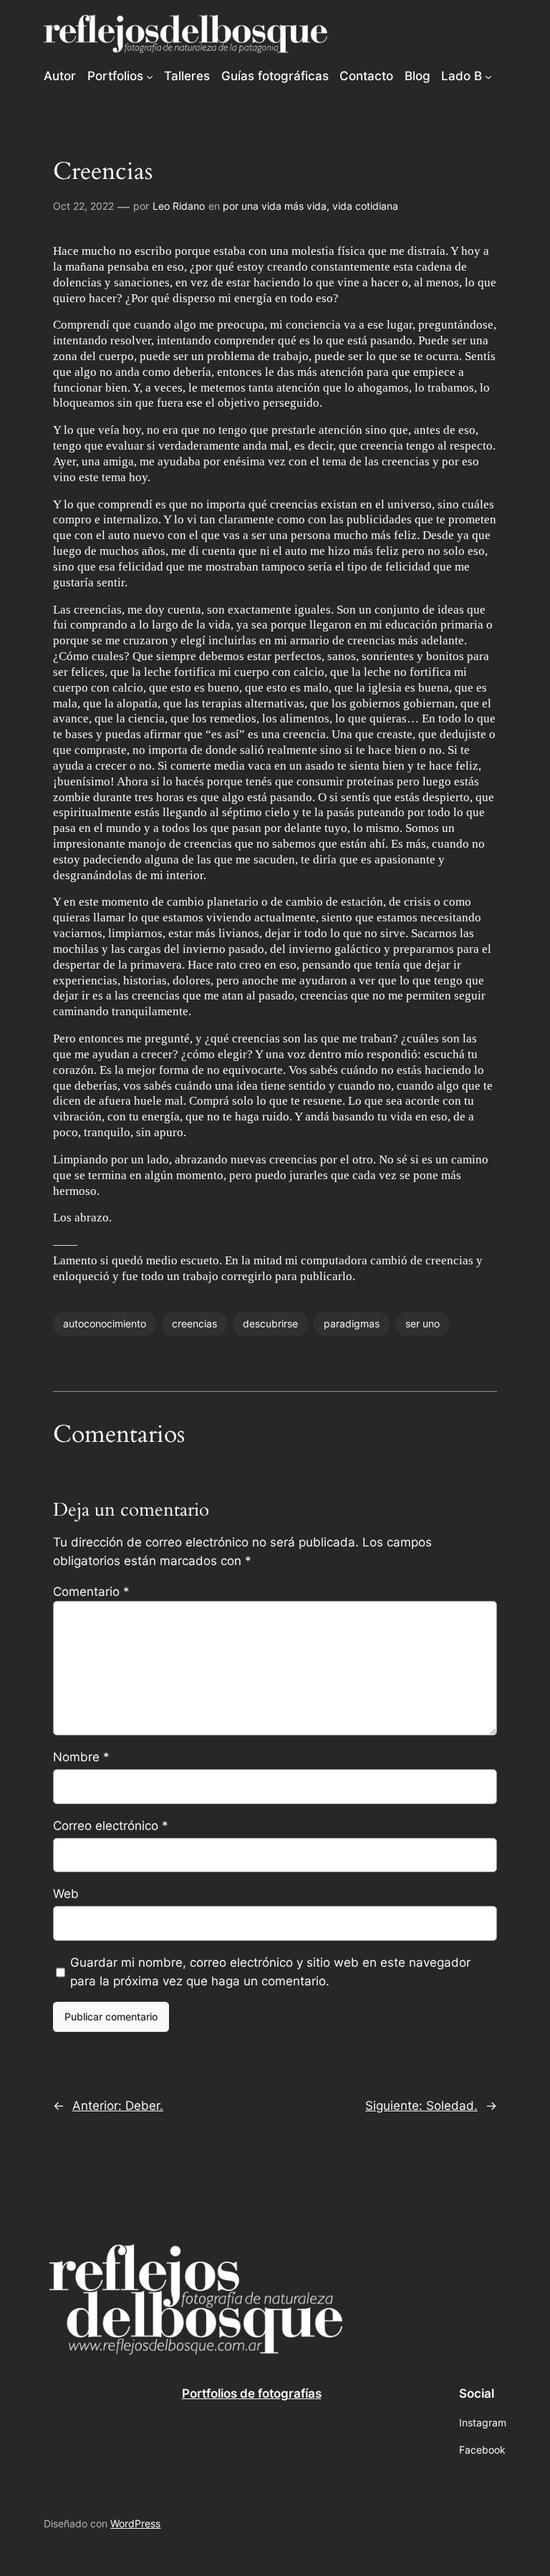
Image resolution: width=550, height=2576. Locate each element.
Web (66, 1894)
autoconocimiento (105, 1323)
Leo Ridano (179, 206)
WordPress (135, 2523)
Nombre (81, 1757)
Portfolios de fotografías (252, 2393)
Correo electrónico (111, 1826)
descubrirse (270, 1323)
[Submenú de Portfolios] (150, 76)
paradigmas (352, 1323)
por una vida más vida (275, 206)
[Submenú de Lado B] (488, 76)
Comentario (91, 1592)
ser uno (423, 1323)
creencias (194, 1323)
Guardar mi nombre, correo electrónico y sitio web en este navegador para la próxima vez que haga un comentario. (270, 1972)
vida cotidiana (365, 206)
